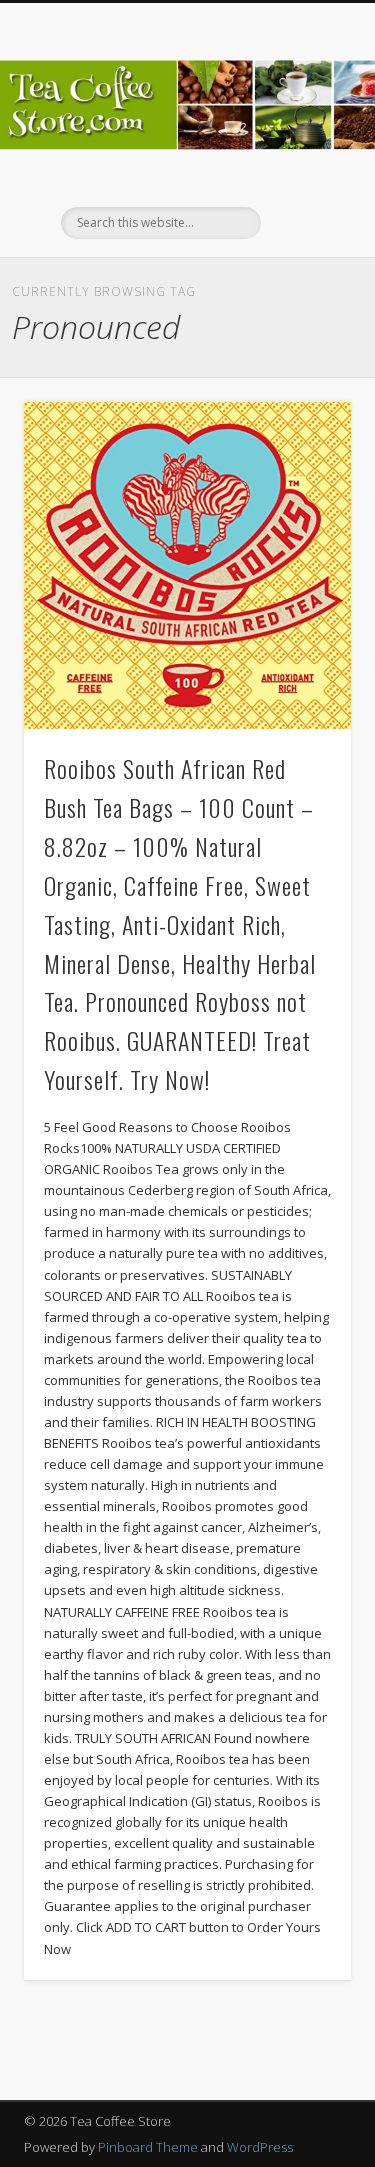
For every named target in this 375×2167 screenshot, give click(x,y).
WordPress (260, 2147)
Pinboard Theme (148, 2147)
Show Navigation (303, 179)
